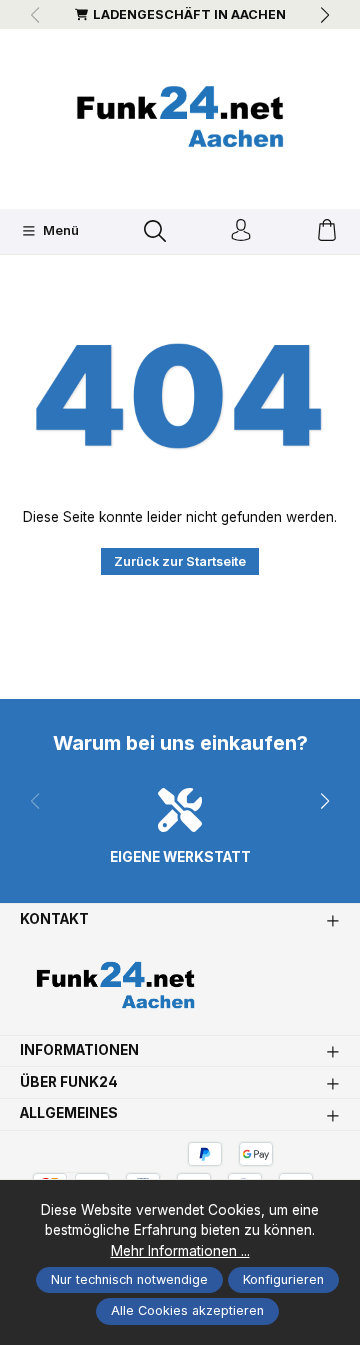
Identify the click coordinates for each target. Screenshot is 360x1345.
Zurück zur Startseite (180, 561)
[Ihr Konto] (241, 231)
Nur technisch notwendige (129, 1279)
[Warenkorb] (327, 231)
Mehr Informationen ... (180, 1251)
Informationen (79, 1051)
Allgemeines (69, 1114)
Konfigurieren (283, 1279)
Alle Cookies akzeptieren (187, 1310)
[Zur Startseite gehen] (180, 116)
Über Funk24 (69, 1083)
